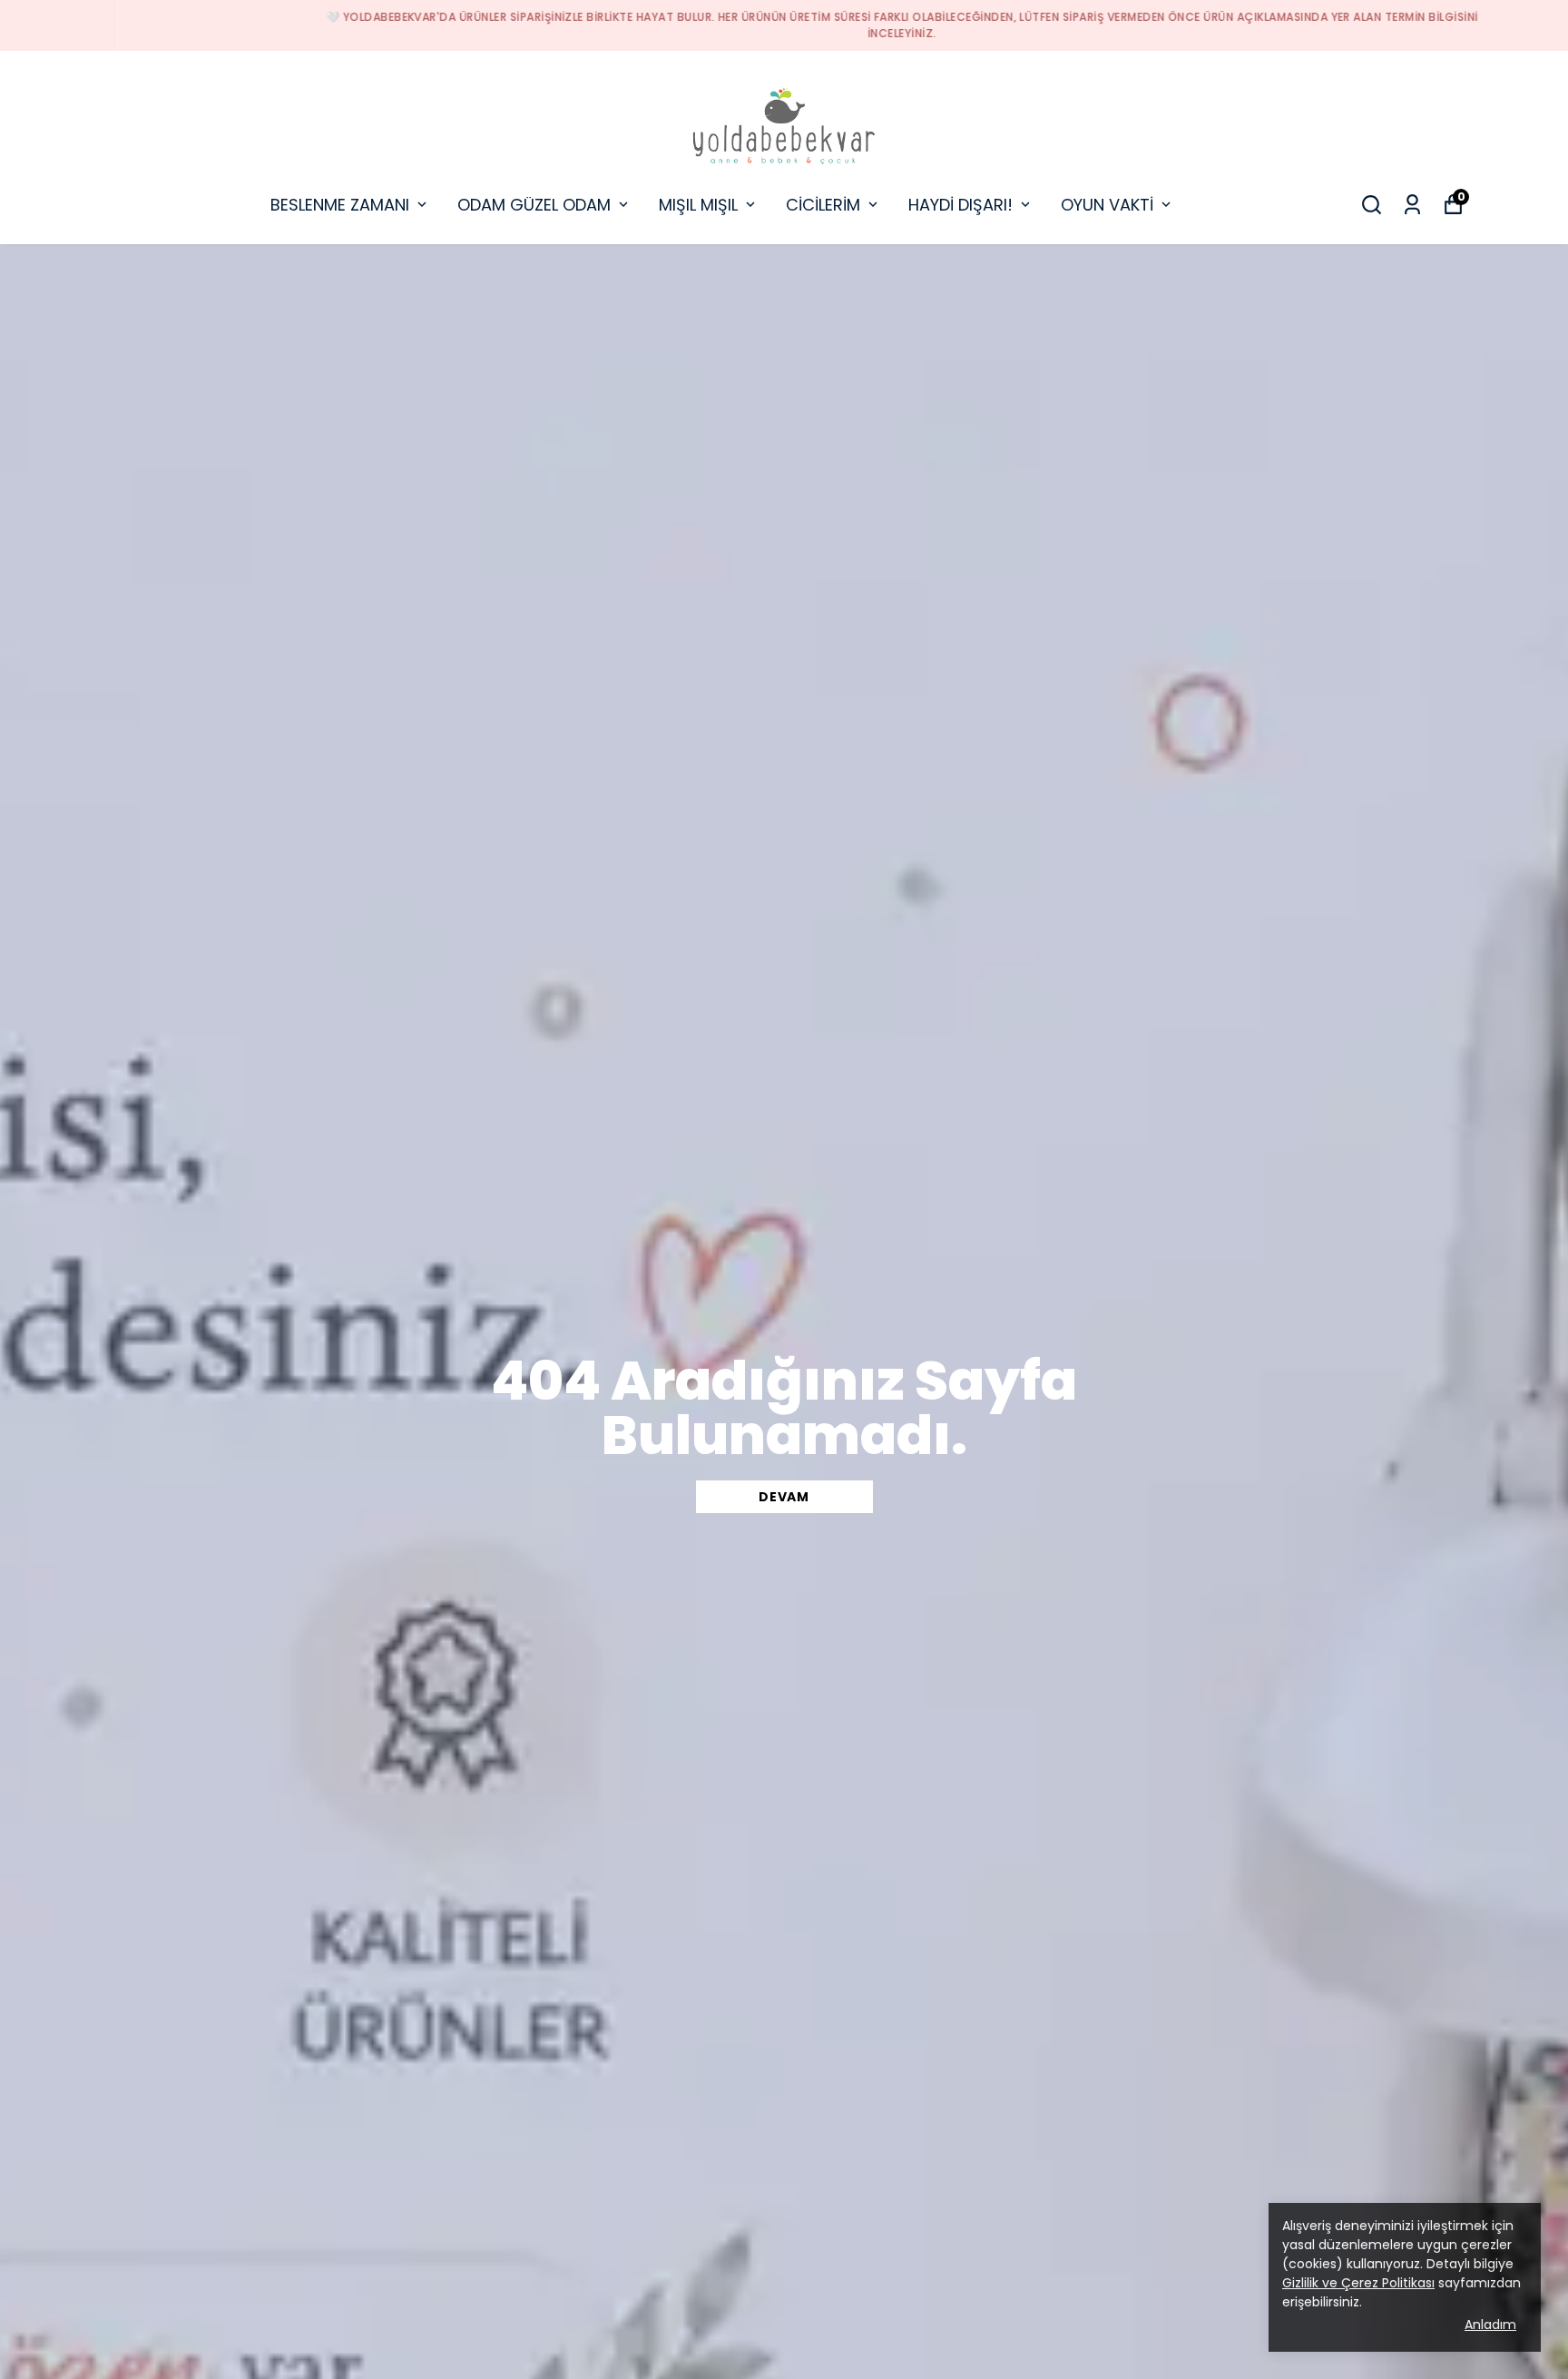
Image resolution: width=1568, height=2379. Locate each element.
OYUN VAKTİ (1107, 205)
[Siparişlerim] (1412, 205)
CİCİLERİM (823, 205)
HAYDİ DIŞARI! (960, 205)
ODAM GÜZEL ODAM (534, 205)
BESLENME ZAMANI (340, 205)
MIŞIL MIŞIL (698, 205)
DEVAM (784, 1497)
